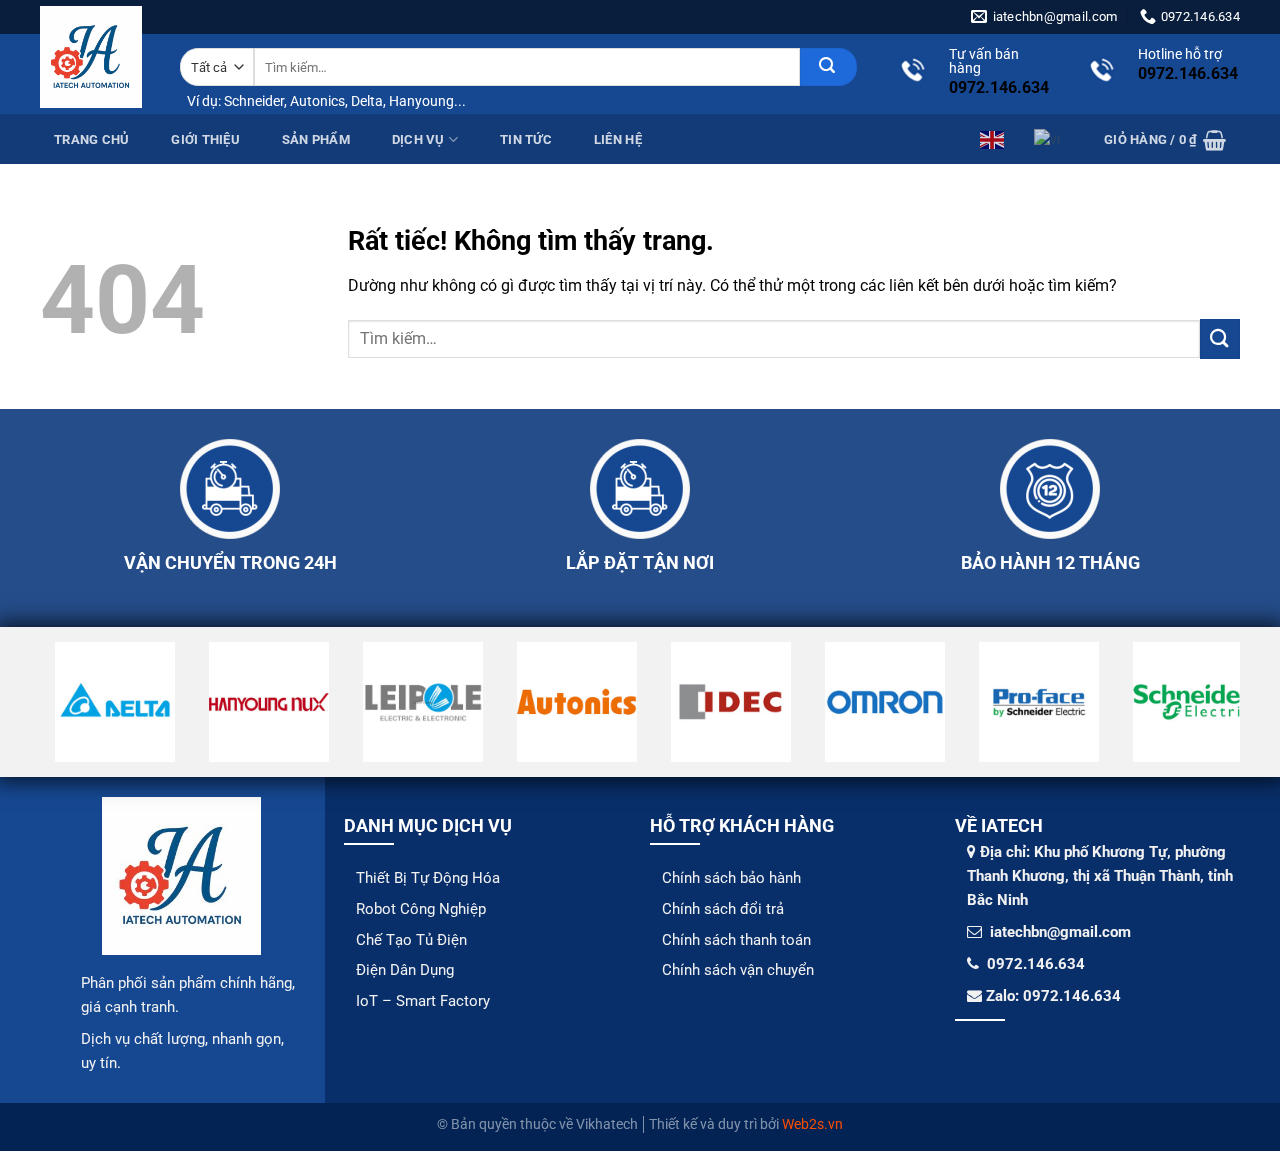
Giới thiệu (205, 139)
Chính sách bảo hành (731, 878)
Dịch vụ (418, 139)
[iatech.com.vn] (91, 57)
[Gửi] (828, 67)
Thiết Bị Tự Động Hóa (428, 878)
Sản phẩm (316, 139)
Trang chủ (91, 139)
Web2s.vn (812, 1124)
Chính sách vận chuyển (738, 970)
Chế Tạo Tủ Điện (411, 940)
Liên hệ (618, 139)
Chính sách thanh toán (736, 940)
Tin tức (526, 139)
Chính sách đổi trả (723, 909)
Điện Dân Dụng (405, 970)
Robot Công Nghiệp (421, 909)
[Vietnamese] (1048, 138)
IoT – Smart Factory (423, 1001)
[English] (993, 138)
